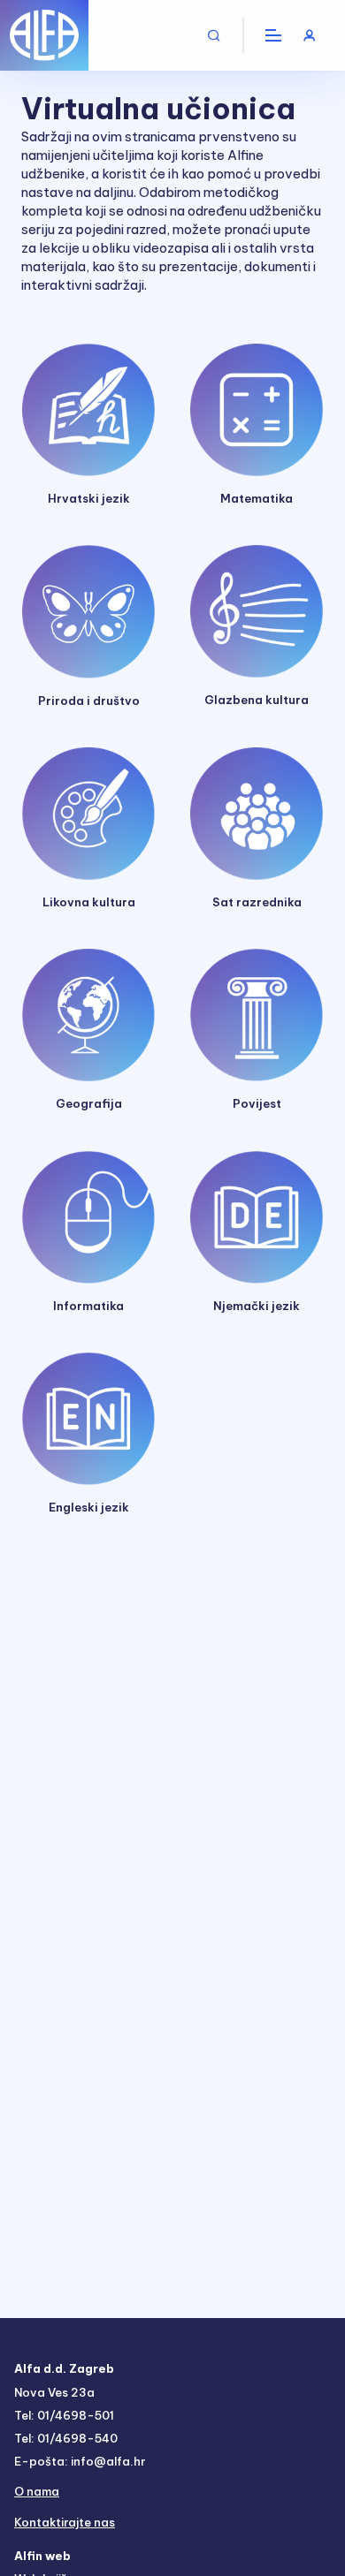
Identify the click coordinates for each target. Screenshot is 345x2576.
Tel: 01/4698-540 (66, 2438)
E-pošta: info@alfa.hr (80, 2461)
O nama (37, 2491)
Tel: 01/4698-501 (64, 2415)
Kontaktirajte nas (65, 2522)
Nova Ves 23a (54, 2392)
